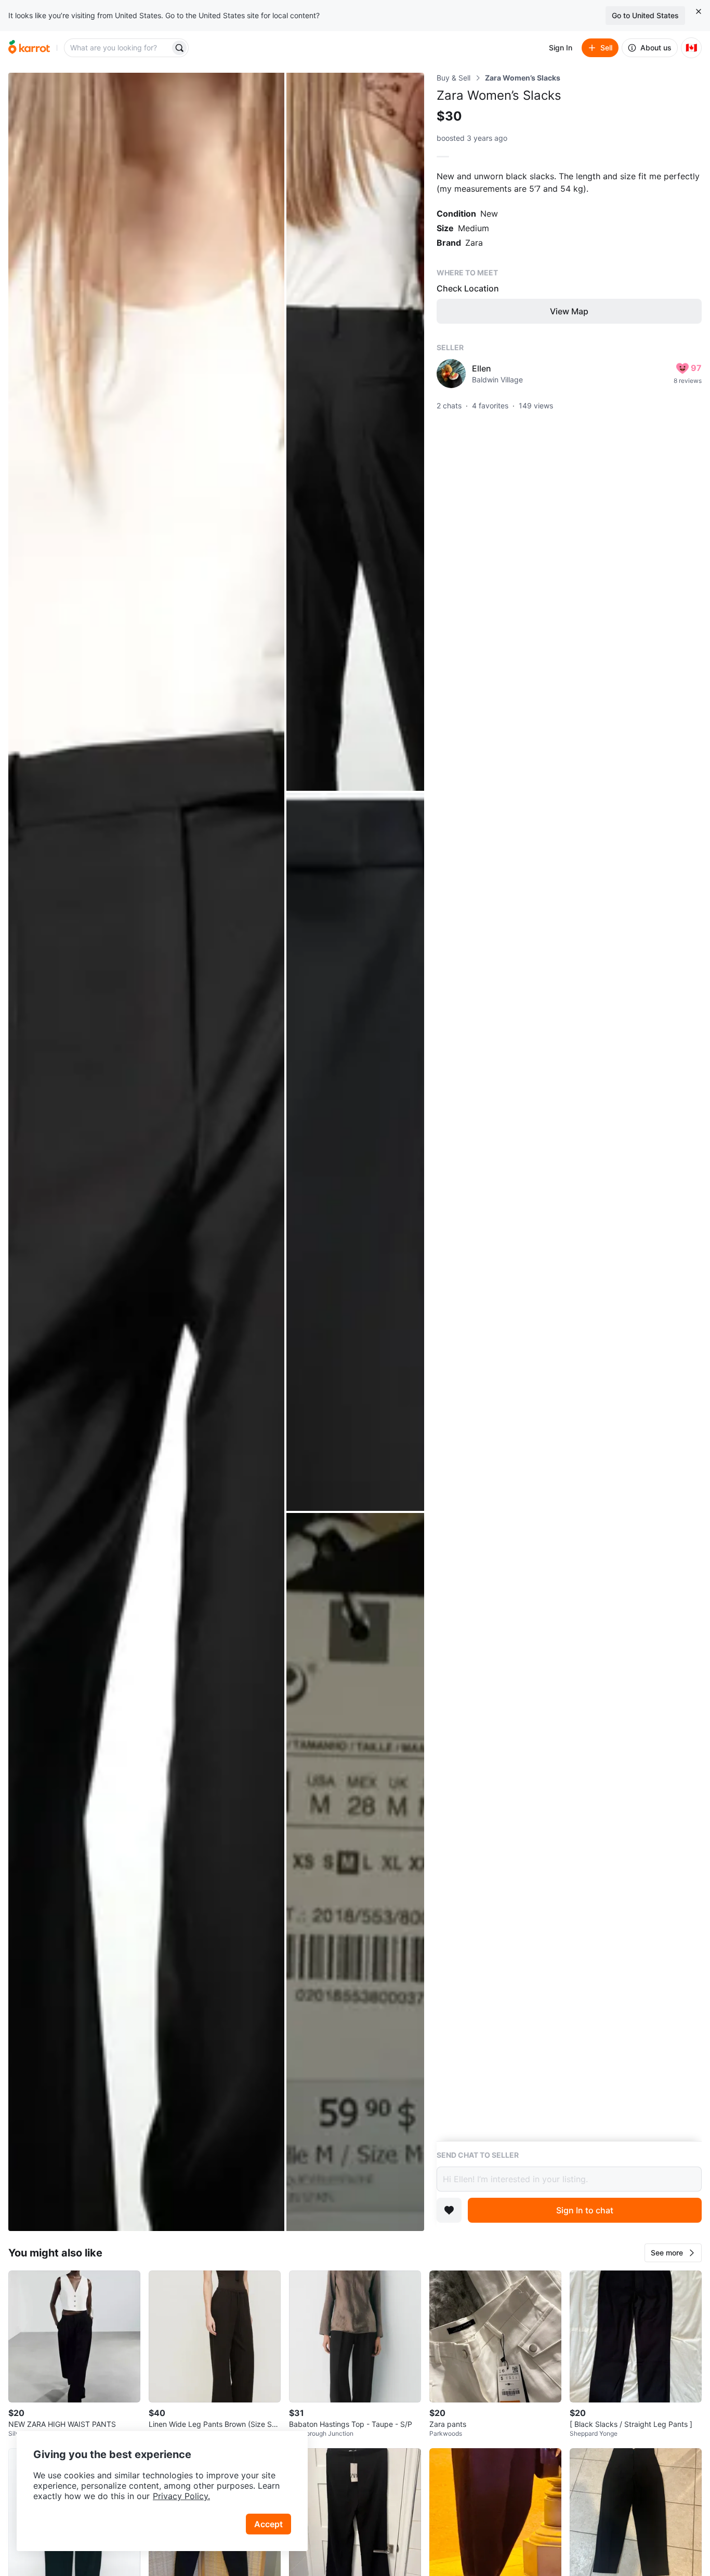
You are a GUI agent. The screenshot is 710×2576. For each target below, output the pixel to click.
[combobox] (118, 48)
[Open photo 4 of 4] (355, 1872)
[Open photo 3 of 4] (355, 1152)
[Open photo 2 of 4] (355, 432)
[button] (673, 2253)
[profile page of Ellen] (451, 374)
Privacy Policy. (181, 2496)
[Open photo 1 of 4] (146, 1152)
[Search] (179, 48)
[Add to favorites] (449, 2210)
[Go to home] (29, 48)
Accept (268, 2524)
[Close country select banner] (699, 11)
